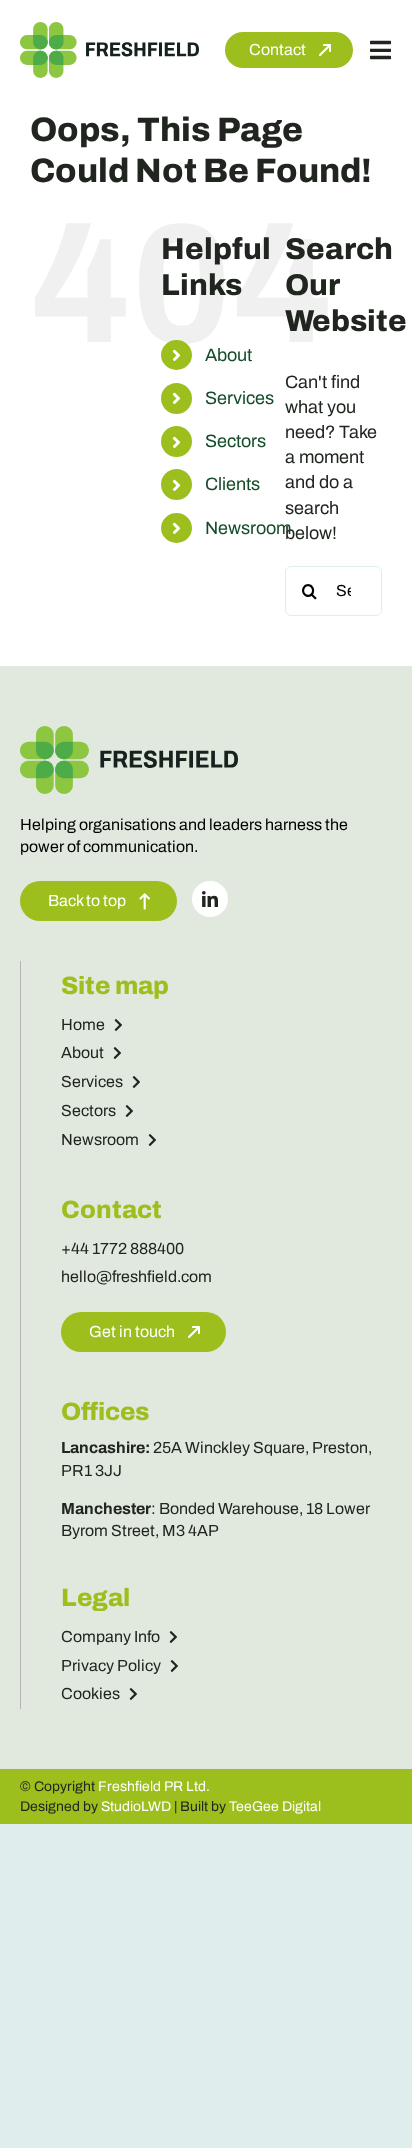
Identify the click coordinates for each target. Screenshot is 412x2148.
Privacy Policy (111, 1665)
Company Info (110, 1636)
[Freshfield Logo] (109, 31)
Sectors (235, 441)
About (228, 355)
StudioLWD (136, 1806)
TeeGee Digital (275, 1806)
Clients (232, 484)
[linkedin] (210, 899)
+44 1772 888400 (122, 1248)
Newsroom (248, 528)
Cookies (90, 1693)
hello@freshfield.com (136, 1276)
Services (239, 398)
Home (83, 1024)
